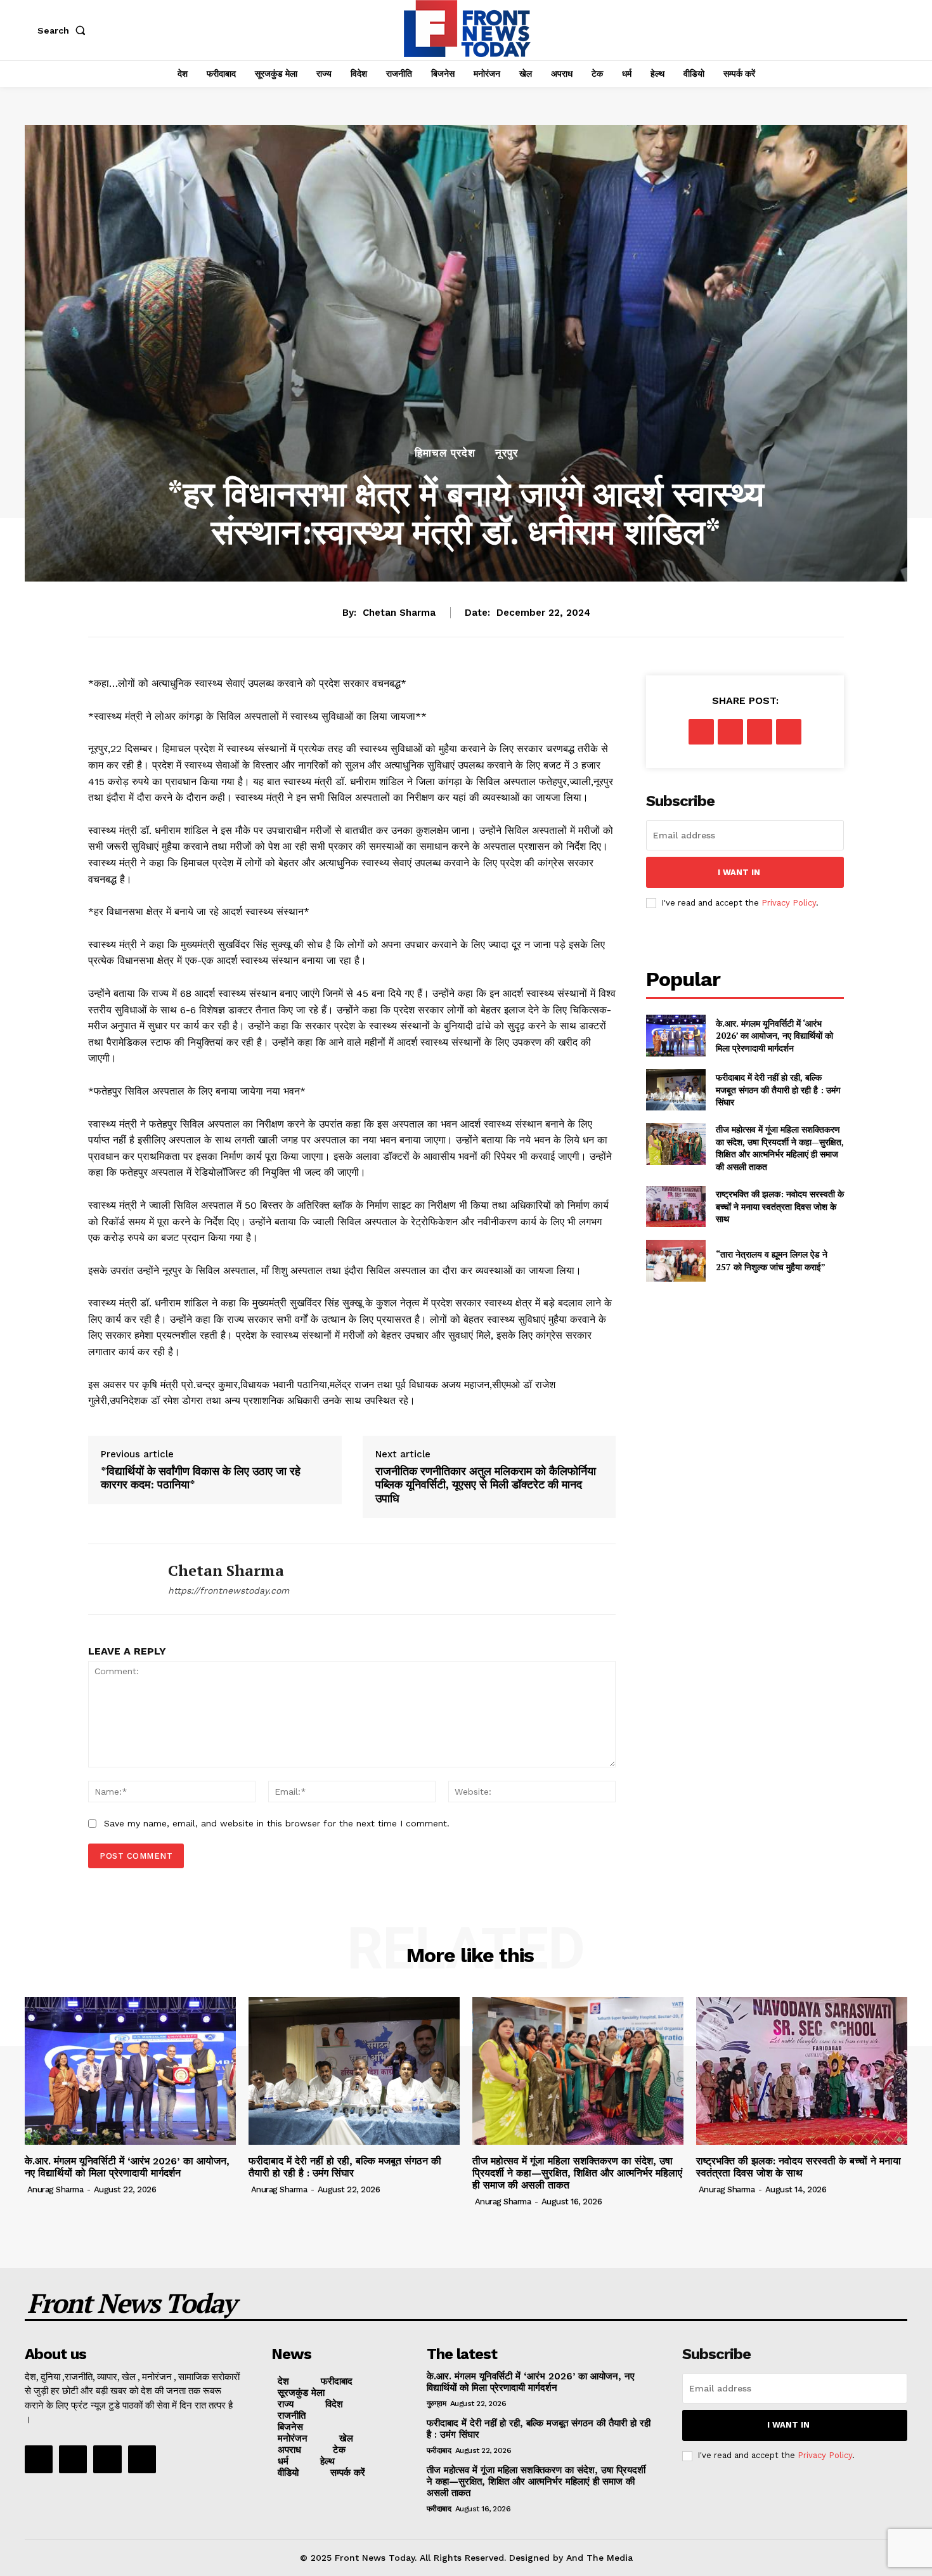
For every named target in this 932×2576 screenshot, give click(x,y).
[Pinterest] (760, 732)
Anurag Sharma (55, 2189)
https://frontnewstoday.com (229, 1590)
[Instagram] (73, 2459)
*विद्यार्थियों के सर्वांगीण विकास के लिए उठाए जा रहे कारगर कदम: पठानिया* (201, 1478)
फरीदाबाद (439, 2450)
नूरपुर (507, 453)
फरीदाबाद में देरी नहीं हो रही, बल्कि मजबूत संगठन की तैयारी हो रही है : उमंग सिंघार (778, 1090)
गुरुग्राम (437, 2404)
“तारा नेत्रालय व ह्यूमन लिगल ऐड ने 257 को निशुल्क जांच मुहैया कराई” (772, 1260)
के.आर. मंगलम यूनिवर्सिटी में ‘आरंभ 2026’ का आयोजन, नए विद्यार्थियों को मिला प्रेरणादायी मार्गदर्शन (774, 1036)
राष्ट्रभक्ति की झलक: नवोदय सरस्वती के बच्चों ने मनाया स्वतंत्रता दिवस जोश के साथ (780, 1206)
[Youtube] (142, 2459)
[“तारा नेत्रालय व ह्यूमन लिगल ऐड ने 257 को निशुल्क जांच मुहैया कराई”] (676, 1260)
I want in (739, 872)
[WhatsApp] (789, 732)
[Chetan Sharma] (119, 1579)
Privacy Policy (789, 903)
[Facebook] (701, 732)
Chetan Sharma (399, 613)
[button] (64, 30)
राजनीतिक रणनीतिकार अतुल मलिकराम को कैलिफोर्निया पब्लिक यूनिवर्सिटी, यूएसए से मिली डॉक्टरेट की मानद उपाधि (486, 1485)
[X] (730, 732)
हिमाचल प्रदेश (445, 453)
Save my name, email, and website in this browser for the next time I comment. (277, 1823)
